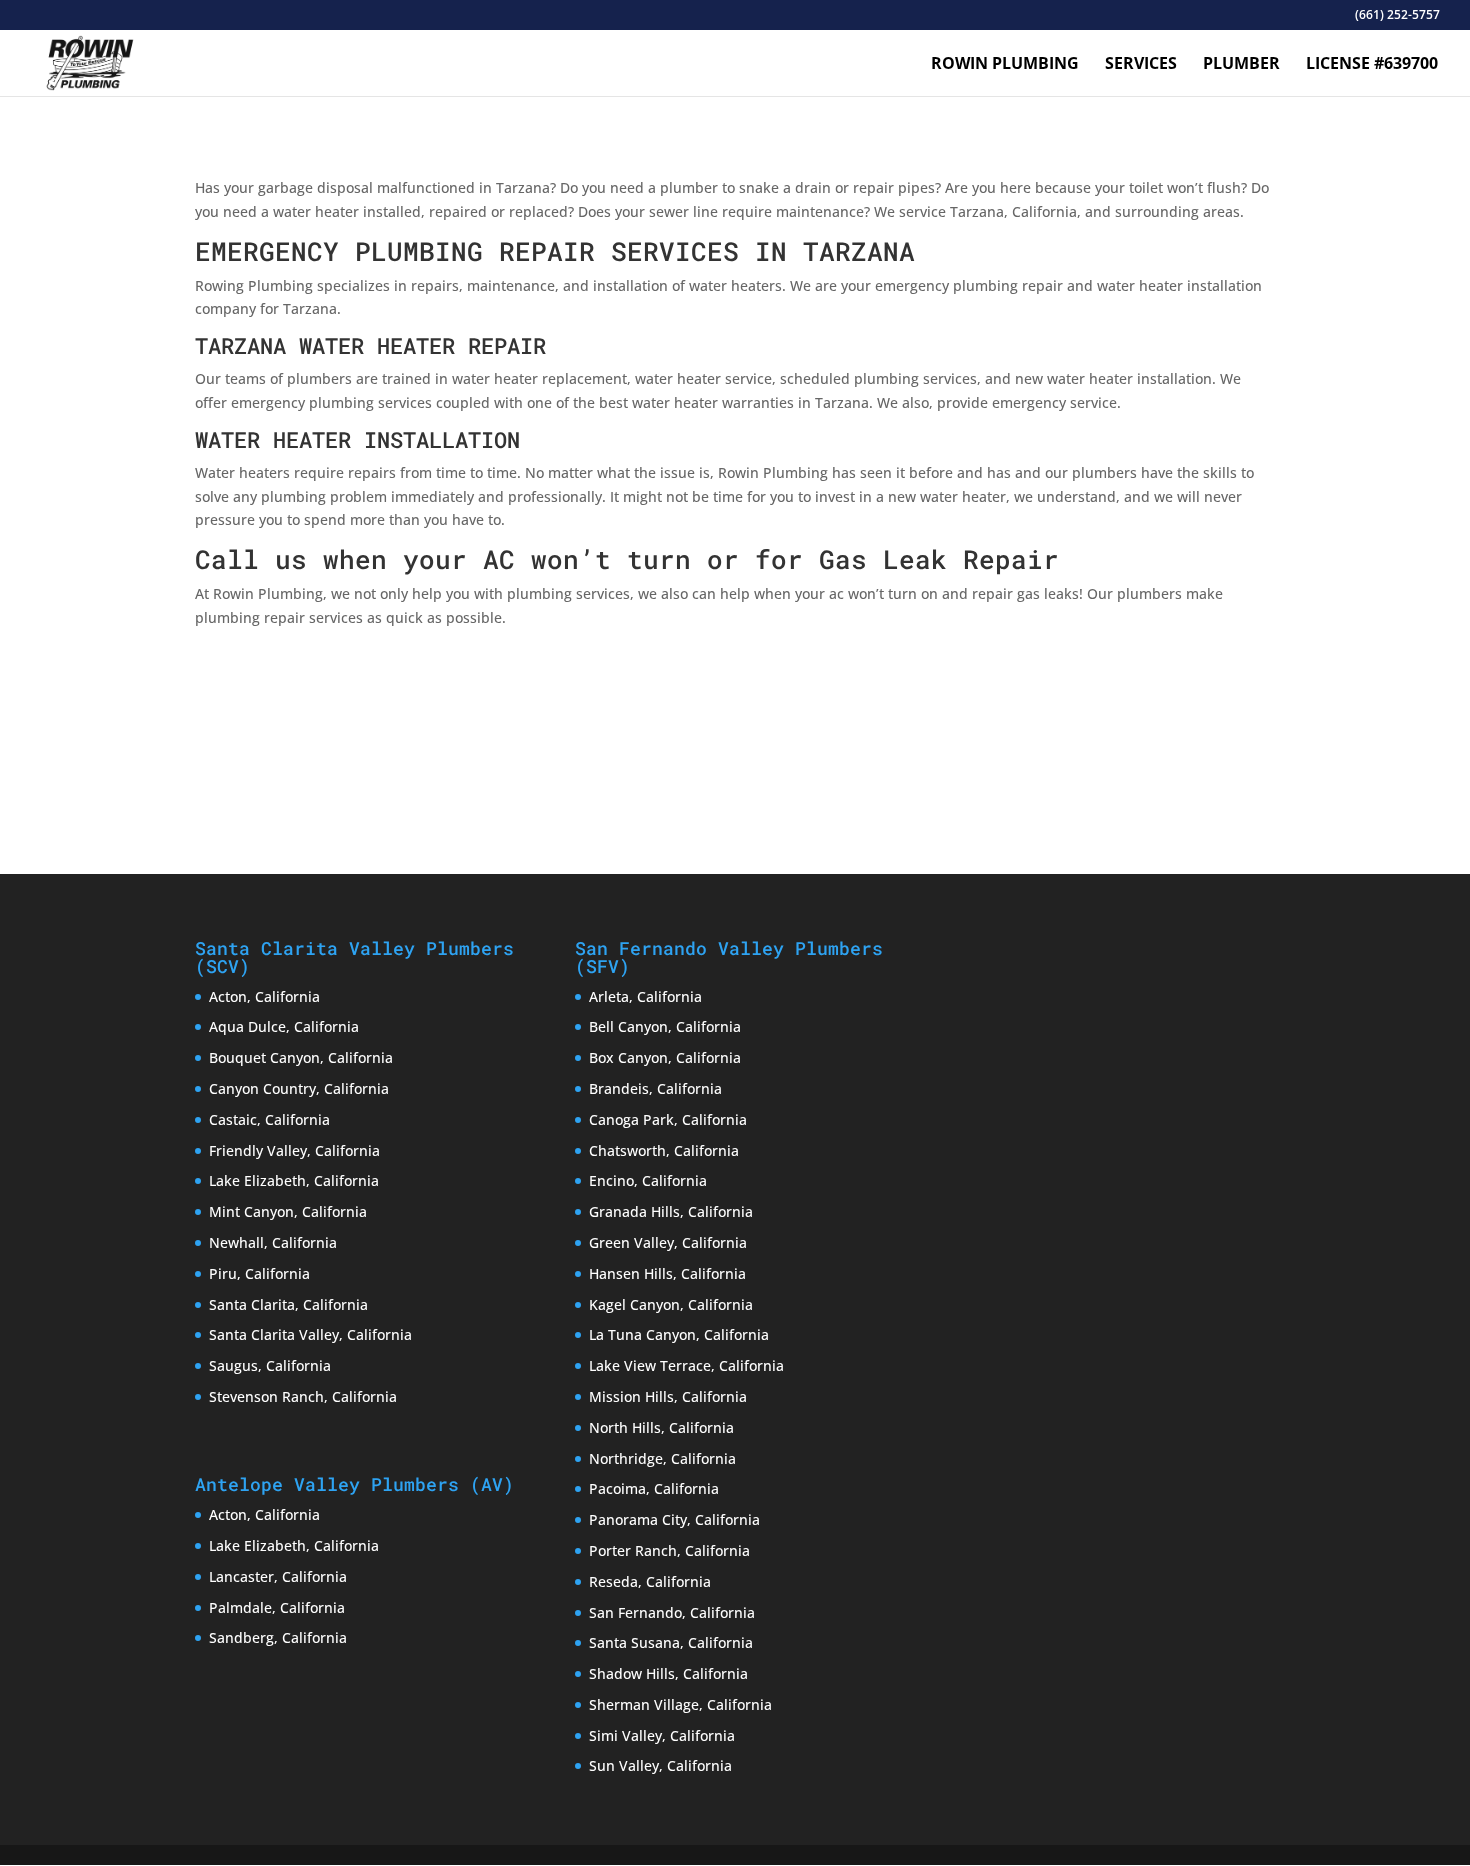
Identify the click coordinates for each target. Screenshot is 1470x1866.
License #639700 (1372, 65)
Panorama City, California (674, 1519)
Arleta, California (645, 996)
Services (1141, 65)
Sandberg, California (278, 1637)
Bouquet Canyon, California (301, 1057)
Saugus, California (270, 1365)
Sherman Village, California (680, 1704)
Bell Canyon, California (665, 1026)
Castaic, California (269, 1119)
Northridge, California (662, 1458)
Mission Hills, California (668, 1396)
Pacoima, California (654, 1488)
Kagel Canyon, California (671, 1304)
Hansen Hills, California (667, 1273)
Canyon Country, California (299, 1088)
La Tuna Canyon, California (679, 1334)
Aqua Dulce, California (284, 1026)
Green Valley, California (668, 1242)
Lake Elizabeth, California (294, 1180)
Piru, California (259, 1273)
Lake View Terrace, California (686, 1365)
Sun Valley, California (660, 1765)
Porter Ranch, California (669, 1550)
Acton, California (264, 996)
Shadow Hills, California (668, 1673)
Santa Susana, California (671, 1642)
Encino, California (648, 1180)
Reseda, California (650, 1581)
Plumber (1241, 65)
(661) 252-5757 (1397, 16)
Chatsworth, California (664, 1150)
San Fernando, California (672, 1612)
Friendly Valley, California (294, 1150)
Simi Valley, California (662, 1735)
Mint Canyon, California (288, 1211)
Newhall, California (273, 1242)
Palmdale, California (277, 1607)
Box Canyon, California (665, 1057)
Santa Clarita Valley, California (310, 1334)
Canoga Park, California (668, 1119)
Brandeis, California (655, 1088)
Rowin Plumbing (1005, 65)
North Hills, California (661, 1427)
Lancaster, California (278, 1576)
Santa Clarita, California (288, 1304)
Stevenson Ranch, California (303, 1396)
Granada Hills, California (671, 1211)
